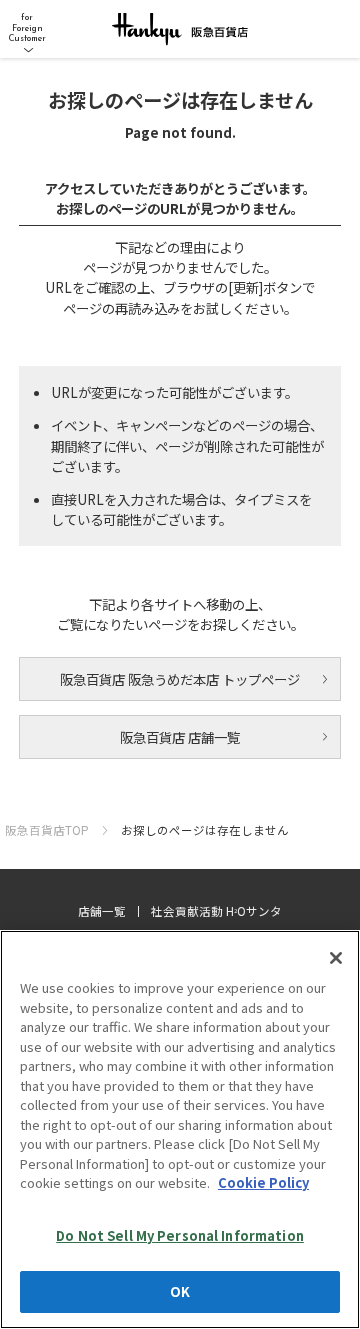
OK (180, 1291)
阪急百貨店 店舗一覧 (180, 737)
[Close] (336, 958)
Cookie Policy (263, 1182)
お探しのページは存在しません (205, 830)
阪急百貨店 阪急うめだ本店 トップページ (180, 679)
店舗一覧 (102, 911)
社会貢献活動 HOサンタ (216, 911)
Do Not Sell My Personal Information (180, 1235)
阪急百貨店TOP (47, 830)
